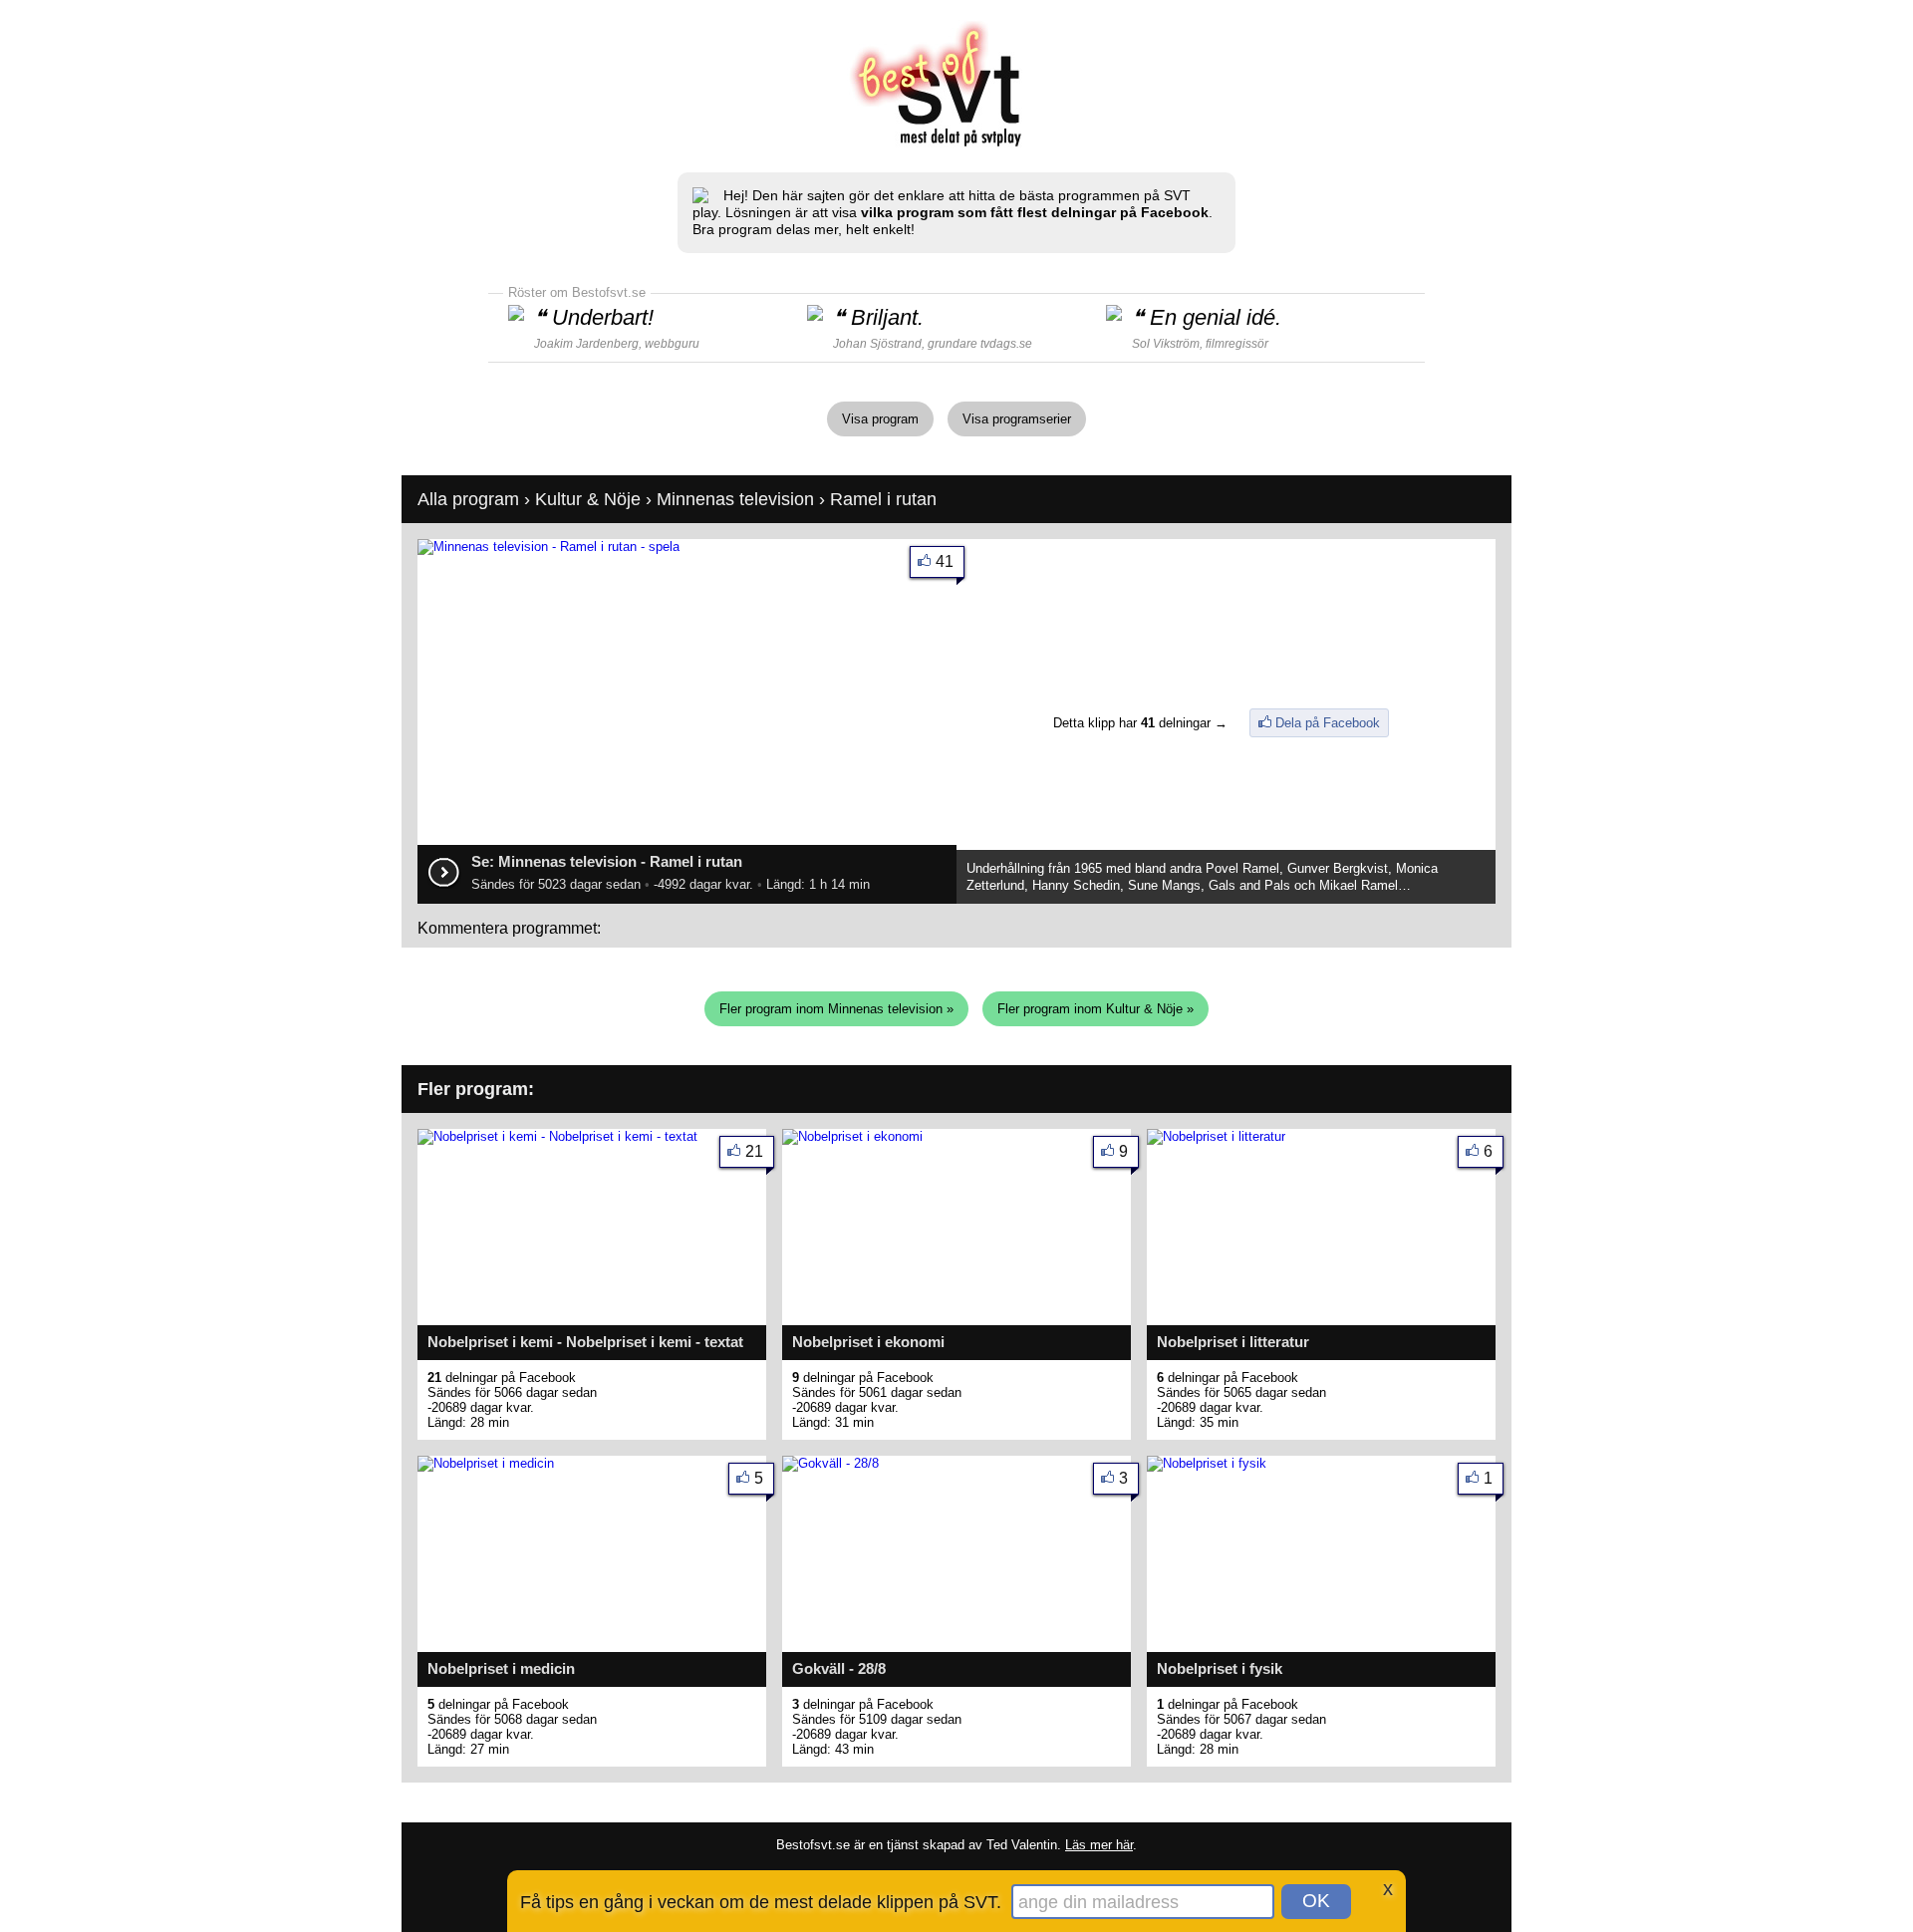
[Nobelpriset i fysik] (1207, 1463)
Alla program (468, 499)
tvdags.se (1006, 344)
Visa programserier (1017, 419)
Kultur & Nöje (588, 499)
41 (945, 561)
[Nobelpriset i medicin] (486, 1463)
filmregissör (1237, 344)
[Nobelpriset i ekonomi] (852, 1136)
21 (754, 1151)
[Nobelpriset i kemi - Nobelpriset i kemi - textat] (557, 1136)
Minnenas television (735, 499)
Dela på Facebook (1328, 723)
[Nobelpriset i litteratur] (1216, 1136)
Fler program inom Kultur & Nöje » (1095, 1009)
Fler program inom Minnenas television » (836, 1009)
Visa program (880, 419)
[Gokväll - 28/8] (830, 1463)
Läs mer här (1099, 1845)
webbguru (672, 344)
